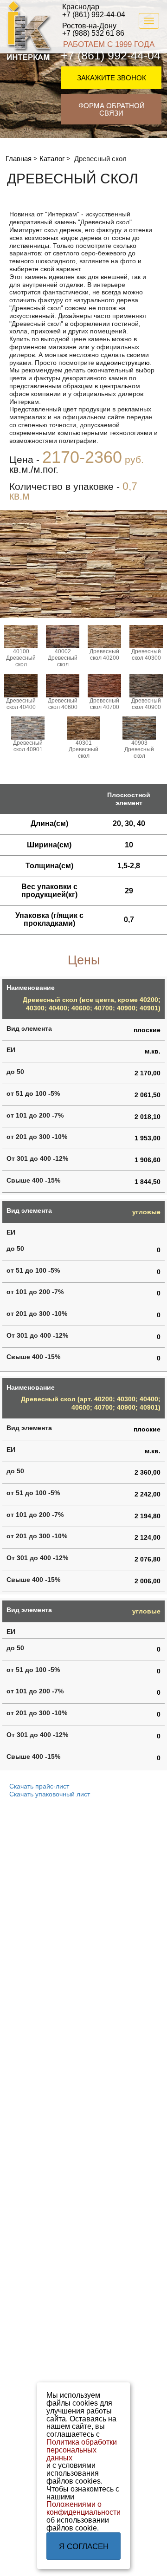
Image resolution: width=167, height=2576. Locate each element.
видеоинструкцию (123, 363)
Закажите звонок (112, 78)
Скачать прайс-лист (39, 1786)
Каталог (52, 159)
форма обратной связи (112, 110)
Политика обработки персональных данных (82, 2450)
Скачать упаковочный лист (50, 1794)
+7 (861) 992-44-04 (94, 11)
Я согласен (84, 2547)
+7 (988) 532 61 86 (93, 30)
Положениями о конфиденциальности (83, 2508)
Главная (19, 159)
